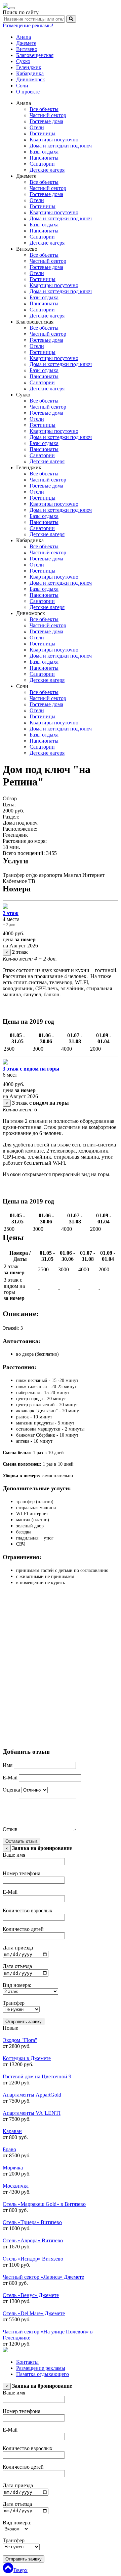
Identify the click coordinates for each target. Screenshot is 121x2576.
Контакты (27, 2362)
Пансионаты (44, 158)
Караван (12, 2131)
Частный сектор (48, 115)
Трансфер (14, 2003)
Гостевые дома (46, 121)
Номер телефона (22, 1873)
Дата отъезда (17, 1966)
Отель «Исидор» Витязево (33, 2259)
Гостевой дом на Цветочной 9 (37, 2076)
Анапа (24, 37)
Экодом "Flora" (20, 2040)
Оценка (11, 1790)
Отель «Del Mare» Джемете (34, 2313)
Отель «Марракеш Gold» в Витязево (44, 2204)
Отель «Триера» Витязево (32, 2222)
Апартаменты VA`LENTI (32, 2113)
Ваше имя (14, 1855)
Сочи (22, 86)
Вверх (21, 2570)
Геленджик (29, 67)
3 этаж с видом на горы (31, 1069)
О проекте (28, 92)
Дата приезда (18, 1948)
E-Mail (10, 1778)
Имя (8, 1765)
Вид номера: (17, 1985)
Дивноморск (31, 79)
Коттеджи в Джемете (27, 2058)
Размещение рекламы (41, 2368)
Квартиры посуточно (54, 140)
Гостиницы (43, 133)
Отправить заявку (24, 2021)
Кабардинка (30, 73)
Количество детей (23, 1929)
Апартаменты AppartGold (32, 2095)
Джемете (26, 43)
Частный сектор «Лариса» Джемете (43, 2277)
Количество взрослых (28, 1910)
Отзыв (10, 1829)
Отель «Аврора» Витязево (33, 2240)
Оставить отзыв (22, 1841)
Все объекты (44, 109)
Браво (9, 2149)
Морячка (13, 2168)
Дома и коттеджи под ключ (61, 146)
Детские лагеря (47, 170)
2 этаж (11, 913)
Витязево (27, 49)
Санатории (42, 164)
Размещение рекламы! (28, 25)
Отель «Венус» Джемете (31, 2295)
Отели (37, 127)
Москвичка (16, 2186)
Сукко (23, 61)
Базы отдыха (44, 152)
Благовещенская (35, 55)
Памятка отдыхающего (43, 2374)
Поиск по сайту (21, 12)
